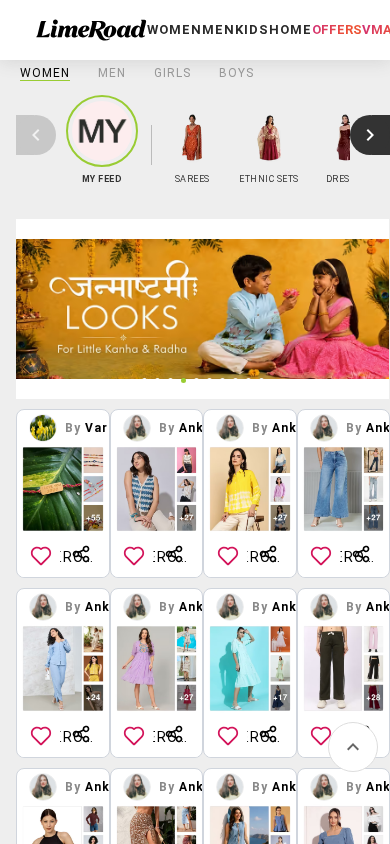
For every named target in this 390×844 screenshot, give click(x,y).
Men (112, 73)
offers (337, 29)
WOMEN (45, 73)
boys (236, 73)
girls (172, 73)
